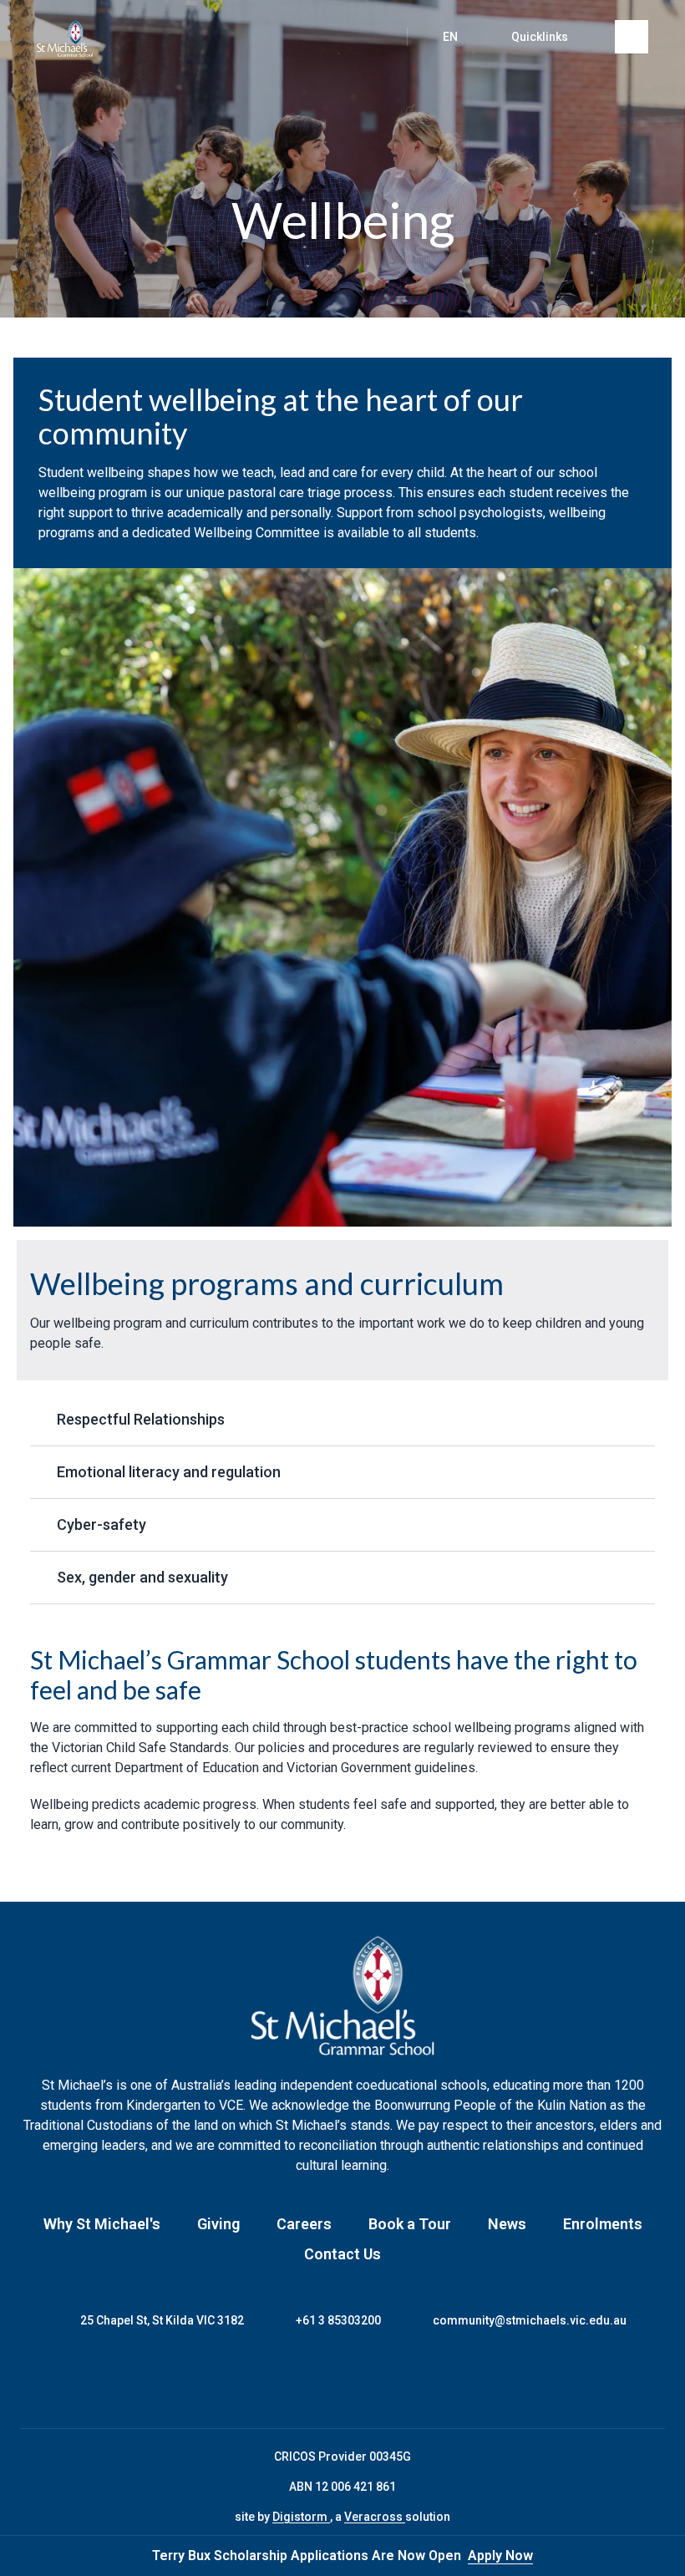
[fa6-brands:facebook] (280, 2379)
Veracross (375, 2517)
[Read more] (280, 2379)
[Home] (65, 38)
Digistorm (301, 2517)
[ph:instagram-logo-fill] (322, 2379)
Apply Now (500, 2556)
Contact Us (342, 2254)
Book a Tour (410, 2224)
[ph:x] (649, 2556)
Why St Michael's (102, 2224)
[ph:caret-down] (642, 1420)
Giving (218, 2224)
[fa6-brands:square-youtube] (405, 2379)
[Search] (377, 37)
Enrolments (603, 2224)
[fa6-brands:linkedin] (363, 2379)
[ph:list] (632, 37)
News (507, 2224)
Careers (304, 2224)
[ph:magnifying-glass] (377, 37)
